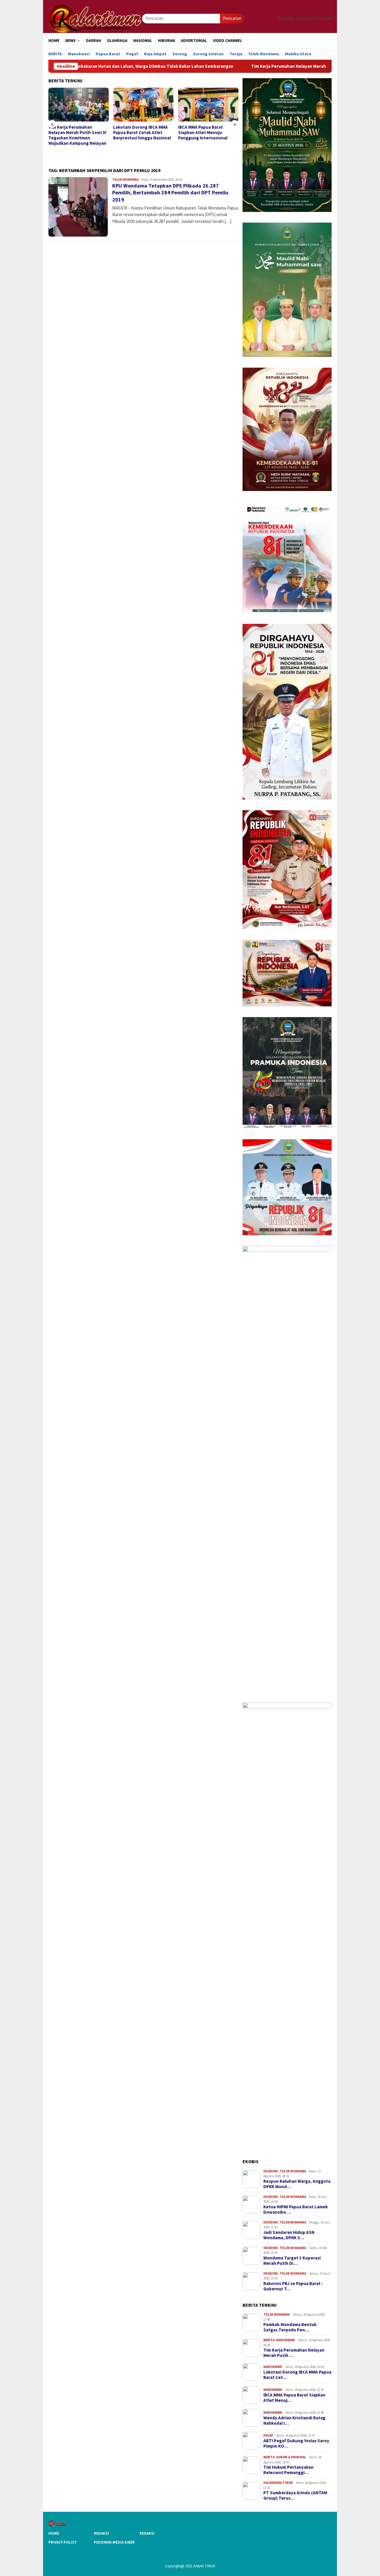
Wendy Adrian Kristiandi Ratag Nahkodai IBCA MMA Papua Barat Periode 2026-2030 (205, 135)
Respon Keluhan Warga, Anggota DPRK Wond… (297, 2184)
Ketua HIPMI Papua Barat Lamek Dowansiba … (296, 2210)
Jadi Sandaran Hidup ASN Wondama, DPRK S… (289, 2235)
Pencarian (232, 18)
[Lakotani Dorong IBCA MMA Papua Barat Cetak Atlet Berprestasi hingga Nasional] (79, 105)
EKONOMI (271, 2171)
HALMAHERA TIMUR (278, 2483)
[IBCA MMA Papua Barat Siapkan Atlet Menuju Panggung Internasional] (143, 105)
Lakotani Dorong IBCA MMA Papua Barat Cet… (297, 2375)
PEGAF (268, 2435)
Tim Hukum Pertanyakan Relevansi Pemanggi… (288, 2470)
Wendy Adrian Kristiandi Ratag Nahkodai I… (294, 2421)
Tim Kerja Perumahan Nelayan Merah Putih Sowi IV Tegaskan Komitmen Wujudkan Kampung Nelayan (272, 66)
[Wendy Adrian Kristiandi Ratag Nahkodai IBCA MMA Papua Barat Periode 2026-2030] (208, 105)
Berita (269, 2340)
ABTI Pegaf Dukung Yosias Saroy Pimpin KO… (296, 2443)
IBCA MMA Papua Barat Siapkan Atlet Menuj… (294, 2398)
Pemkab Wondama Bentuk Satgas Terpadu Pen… (290, 2327)
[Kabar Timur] (95, 18)
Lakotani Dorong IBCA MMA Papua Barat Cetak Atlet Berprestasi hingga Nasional (77, 133)
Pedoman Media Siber (114, 2542)
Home (54, 2533)
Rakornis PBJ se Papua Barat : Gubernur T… (293, 2286)
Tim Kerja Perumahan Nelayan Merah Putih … (294, 2353)
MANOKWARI (286, 2340)
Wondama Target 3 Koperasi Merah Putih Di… (292, 2261)
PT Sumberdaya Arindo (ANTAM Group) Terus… (295, 2495)
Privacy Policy (62, 2542)
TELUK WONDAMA (125, 180)
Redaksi (101, 2533)
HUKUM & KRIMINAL (291, 2457)
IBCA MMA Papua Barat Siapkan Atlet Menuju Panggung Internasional (138, 133)
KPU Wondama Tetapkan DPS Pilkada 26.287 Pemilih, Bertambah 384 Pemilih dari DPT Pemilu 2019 (170, 193)
